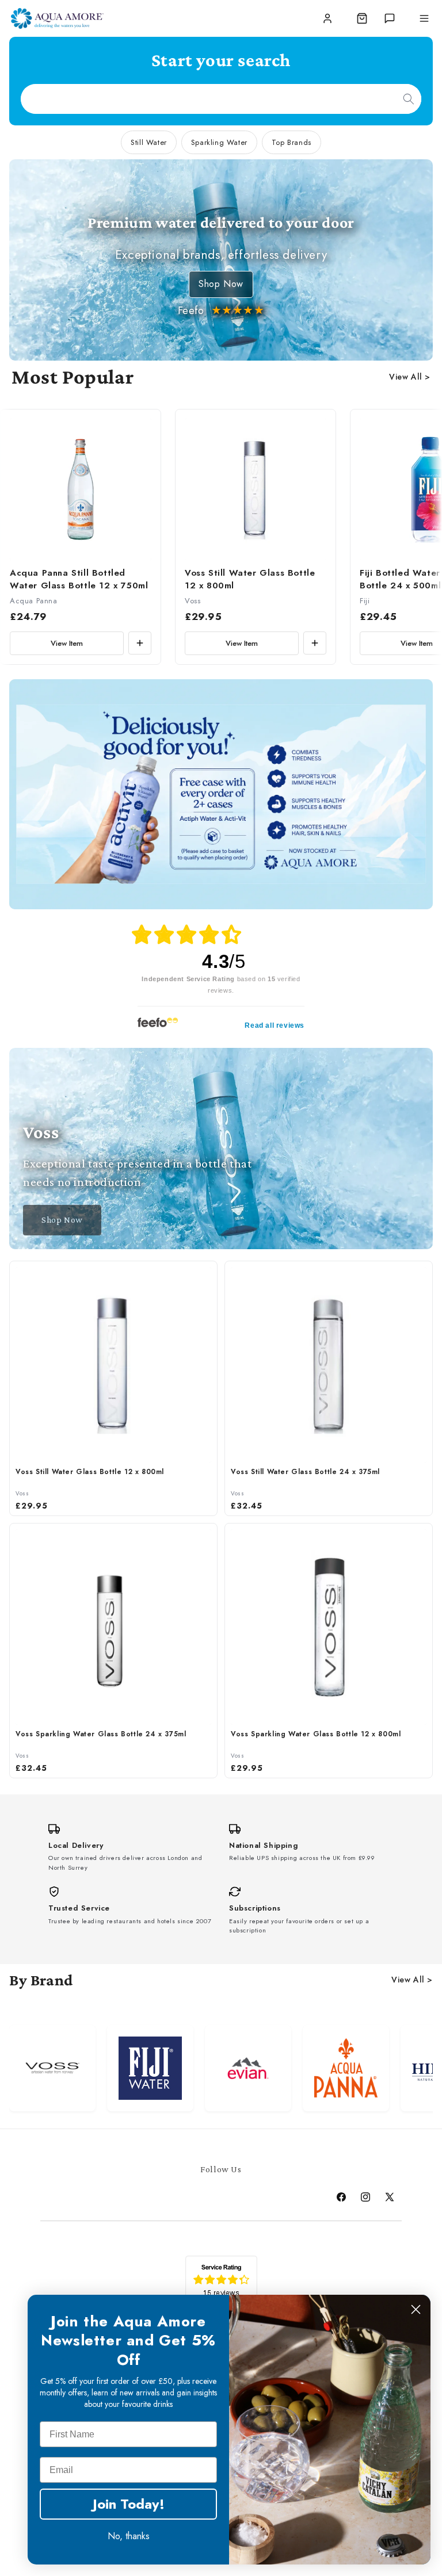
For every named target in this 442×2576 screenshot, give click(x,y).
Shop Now (221, 284)
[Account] (327, 18)
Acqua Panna (34, 601)
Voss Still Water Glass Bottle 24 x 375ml (305, 1472)
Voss (193, 601)
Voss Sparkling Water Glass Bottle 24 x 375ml (101, 1734)
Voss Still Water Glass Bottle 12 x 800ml (250, 579)
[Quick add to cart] (140, 643)
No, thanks (129, 2536)
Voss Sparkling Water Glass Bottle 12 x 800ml (316, 1734)
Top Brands (292, 142)
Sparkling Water (219, 142)
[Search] (409, 99)
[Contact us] (390, 18)
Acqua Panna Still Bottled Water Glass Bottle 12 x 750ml (79, 579)
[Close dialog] (416, 2309)
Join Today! (129, 2504)
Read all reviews (275, 1025)
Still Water (149, 142)
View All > (410, 377)
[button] (362, 18)
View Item (67, 643)
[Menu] (424, 18)
